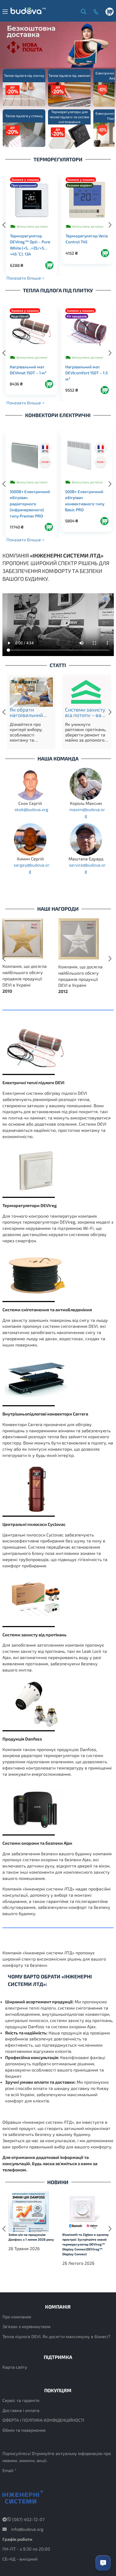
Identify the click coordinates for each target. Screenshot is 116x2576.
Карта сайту (15, 2367)
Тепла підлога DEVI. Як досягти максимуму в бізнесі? (56, 2336)
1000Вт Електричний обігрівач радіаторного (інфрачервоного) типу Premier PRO (30, 504)
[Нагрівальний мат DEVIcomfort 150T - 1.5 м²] (87, 331)
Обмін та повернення (24, 2430)
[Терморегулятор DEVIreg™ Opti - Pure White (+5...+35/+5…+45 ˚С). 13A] (32, 200)
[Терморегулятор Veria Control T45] (87, 200)
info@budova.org (27, 2529)
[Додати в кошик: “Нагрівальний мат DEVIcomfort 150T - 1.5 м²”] (105, 390)
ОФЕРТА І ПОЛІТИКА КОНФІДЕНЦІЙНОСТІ (43, 2420)
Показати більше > (25, 278)
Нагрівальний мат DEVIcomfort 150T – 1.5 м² (86, 373)
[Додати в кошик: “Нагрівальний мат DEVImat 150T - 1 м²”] (49, 384)
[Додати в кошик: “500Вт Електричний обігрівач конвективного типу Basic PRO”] (104, 521)
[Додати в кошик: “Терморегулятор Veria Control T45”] (105, 253)
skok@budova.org (31, 809)
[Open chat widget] (103, 2563)
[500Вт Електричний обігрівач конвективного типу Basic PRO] (87, 456)
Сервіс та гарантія (21, 2400)
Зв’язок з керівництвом (26, 2326)
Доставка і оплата (21, 2410)
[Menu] (5, 12)
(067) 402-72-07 (28, 2519)
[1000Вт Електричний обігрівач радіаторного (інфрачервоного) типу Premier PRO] (31, 456)
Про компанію (17, 2317)
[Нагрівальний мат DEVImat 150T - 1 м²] (31, 331)
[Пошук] (82, 11)
